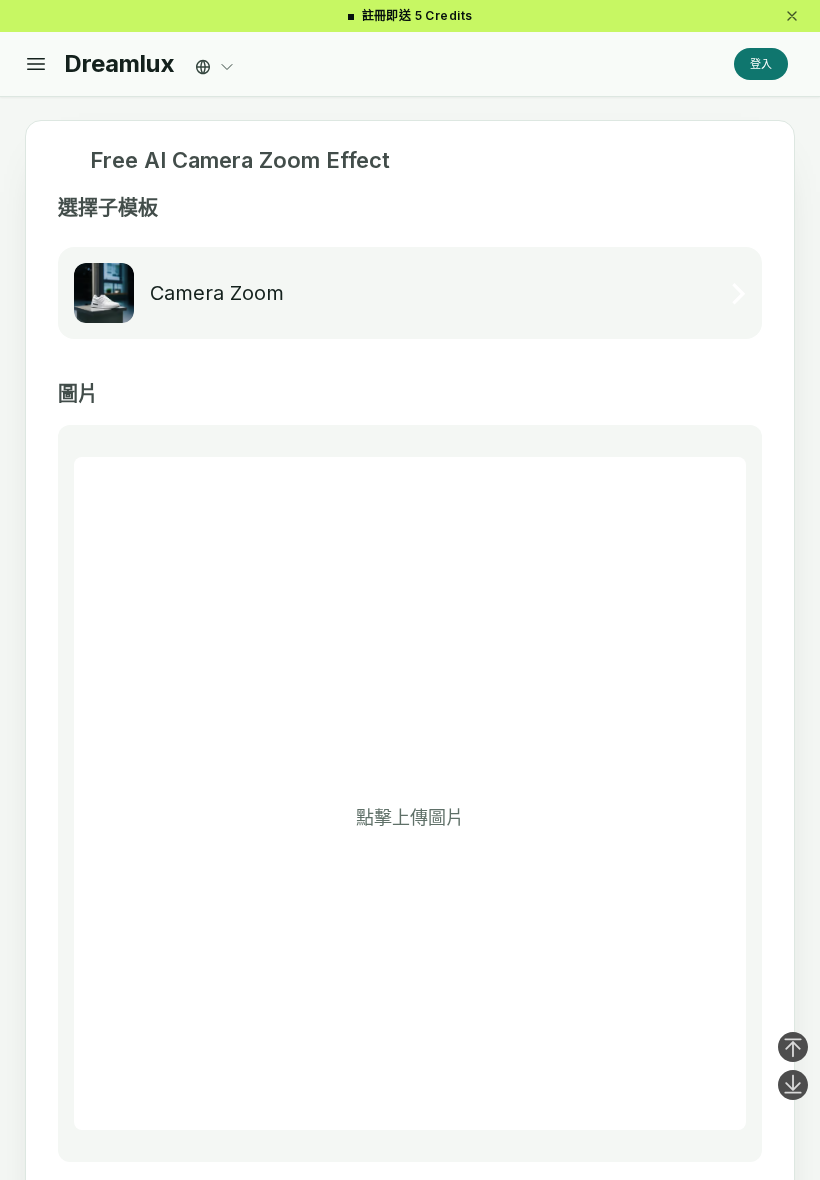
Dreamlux (119, 63)
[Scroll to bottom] (793, 1085)
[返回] (66, 161)
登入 (761, 64)
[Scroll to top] (793, 1047)
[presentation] (410, 793)
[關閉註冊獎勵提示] (792, 16)
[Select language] (215, 61)
